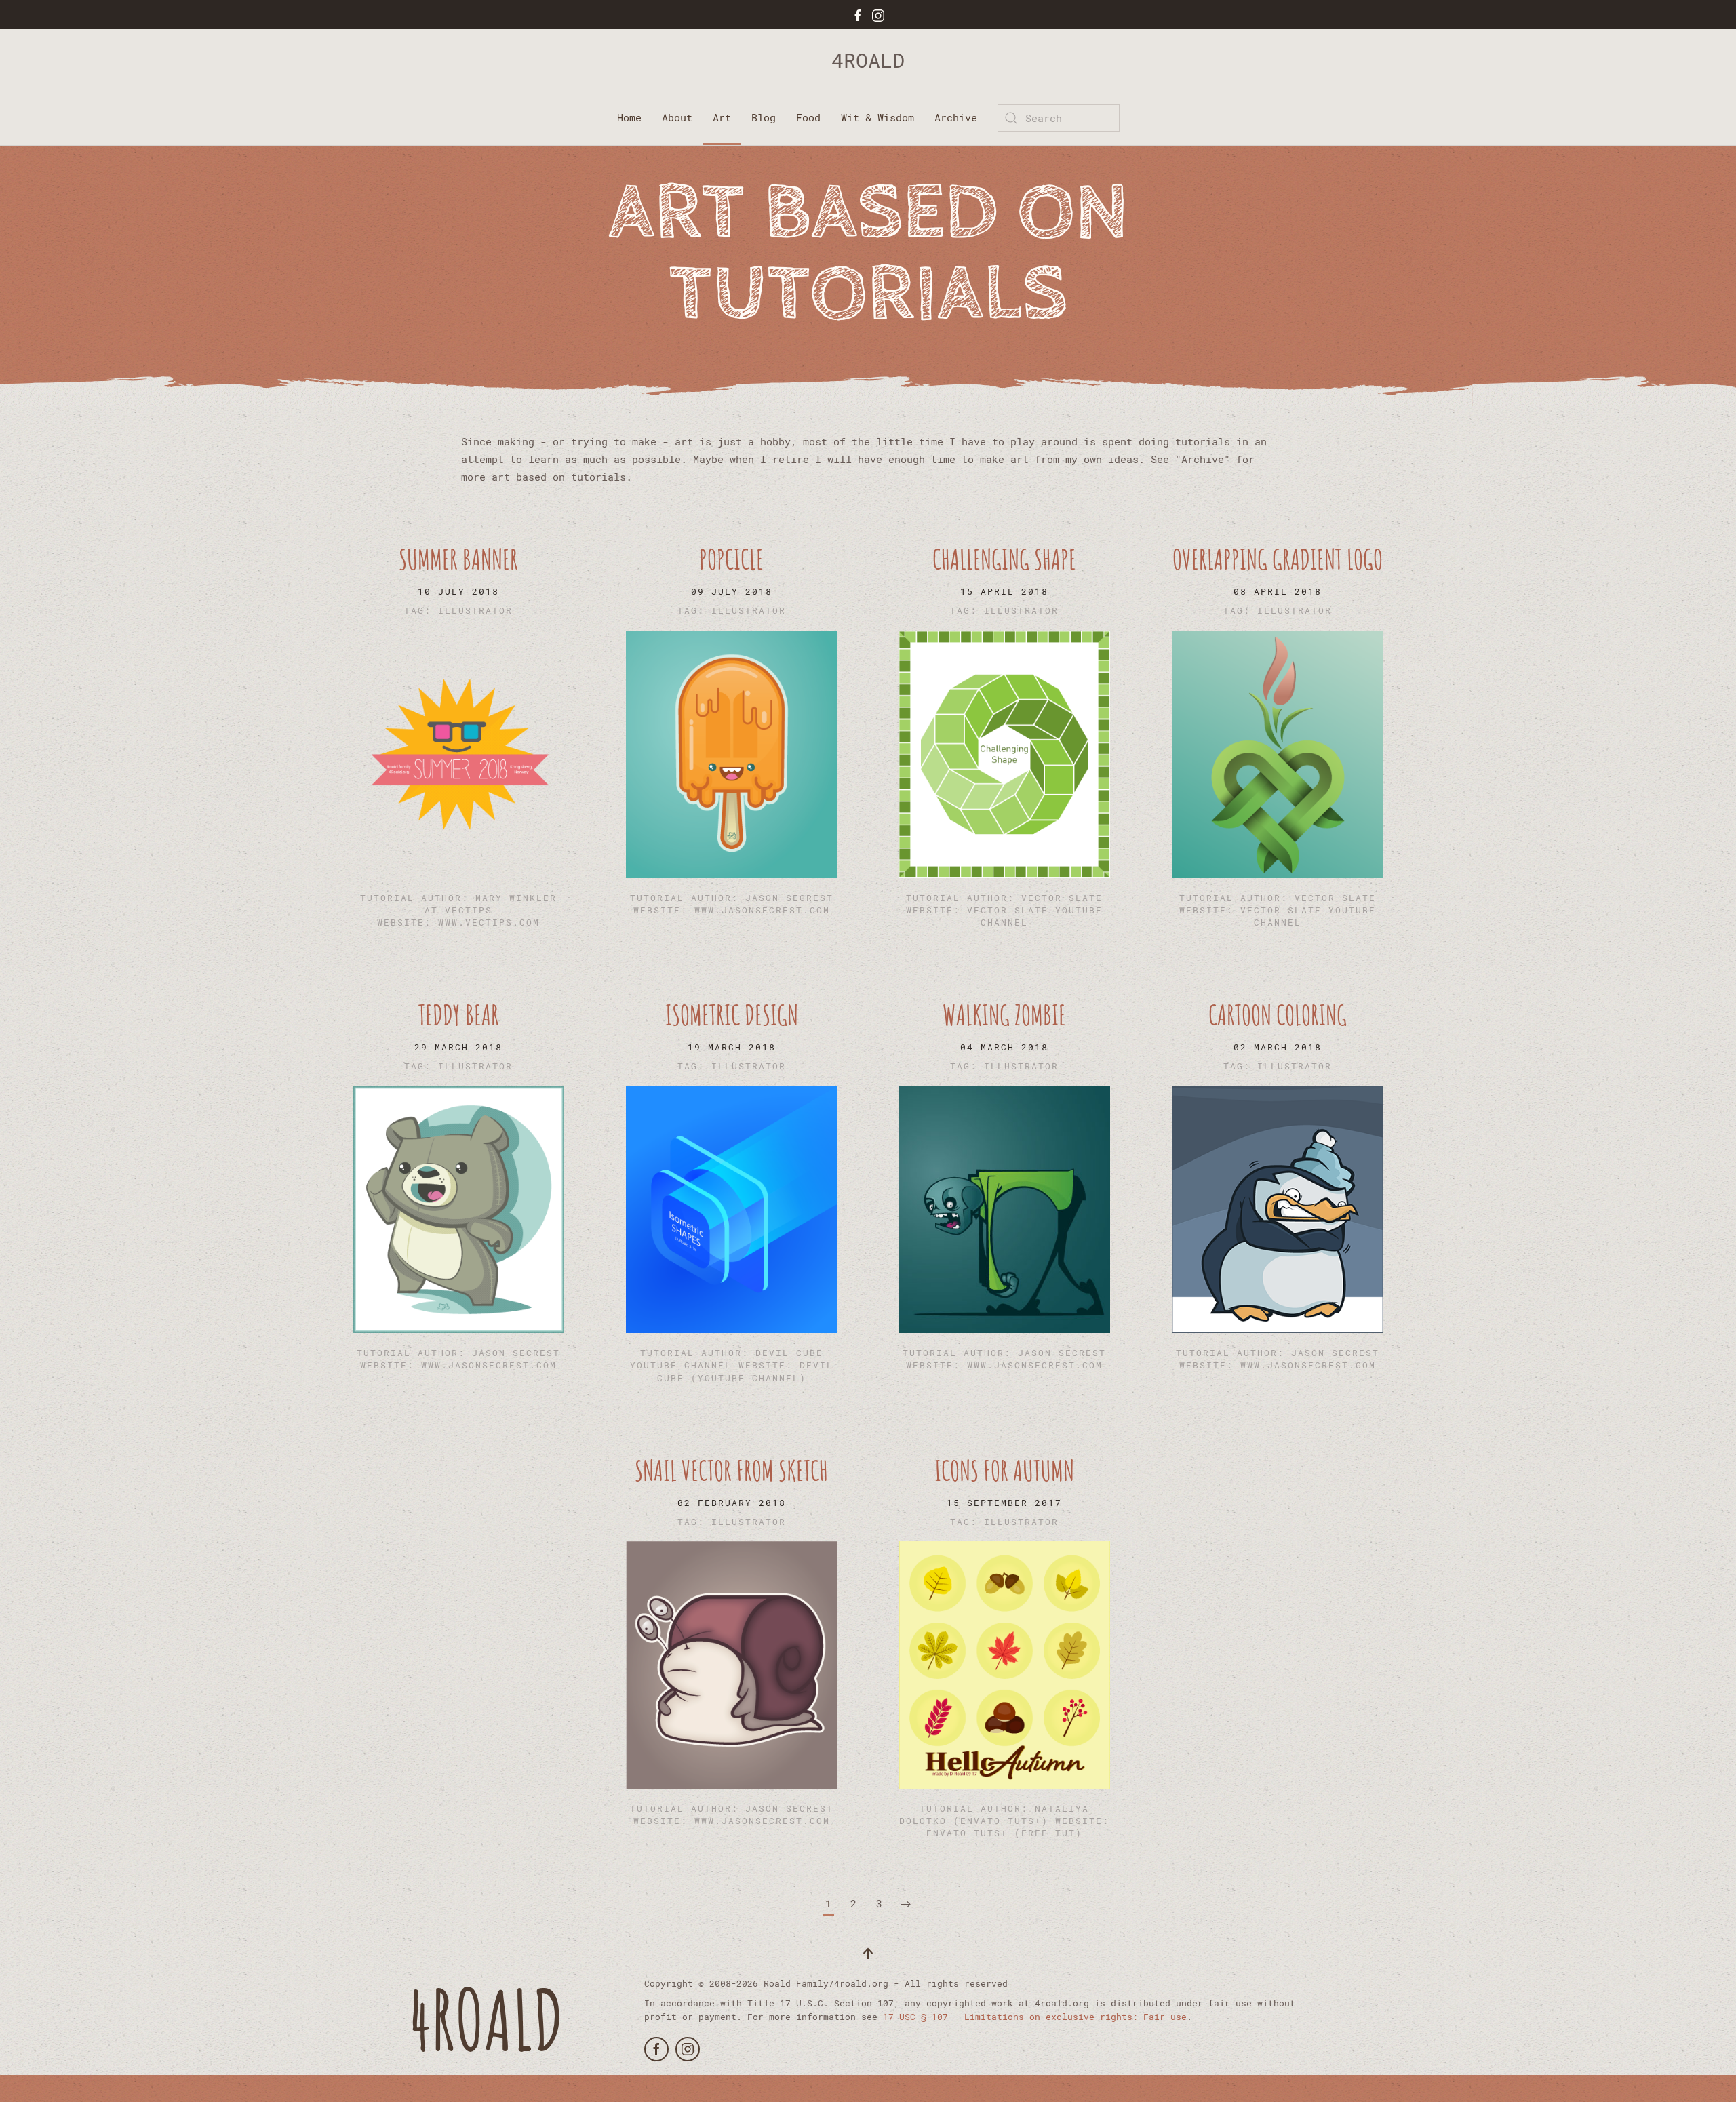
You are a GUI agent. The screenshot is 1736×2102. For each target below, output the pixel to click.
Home (629, 117)
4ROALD (868, 60)
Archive (956, 117)
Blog (764, 117)
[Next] (906, 1905)
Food (808, 117)
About (677, 117)
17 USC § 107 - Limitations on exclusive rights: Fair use (1035, 2017)
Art (722, 117)
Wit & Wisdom (877, 117)
